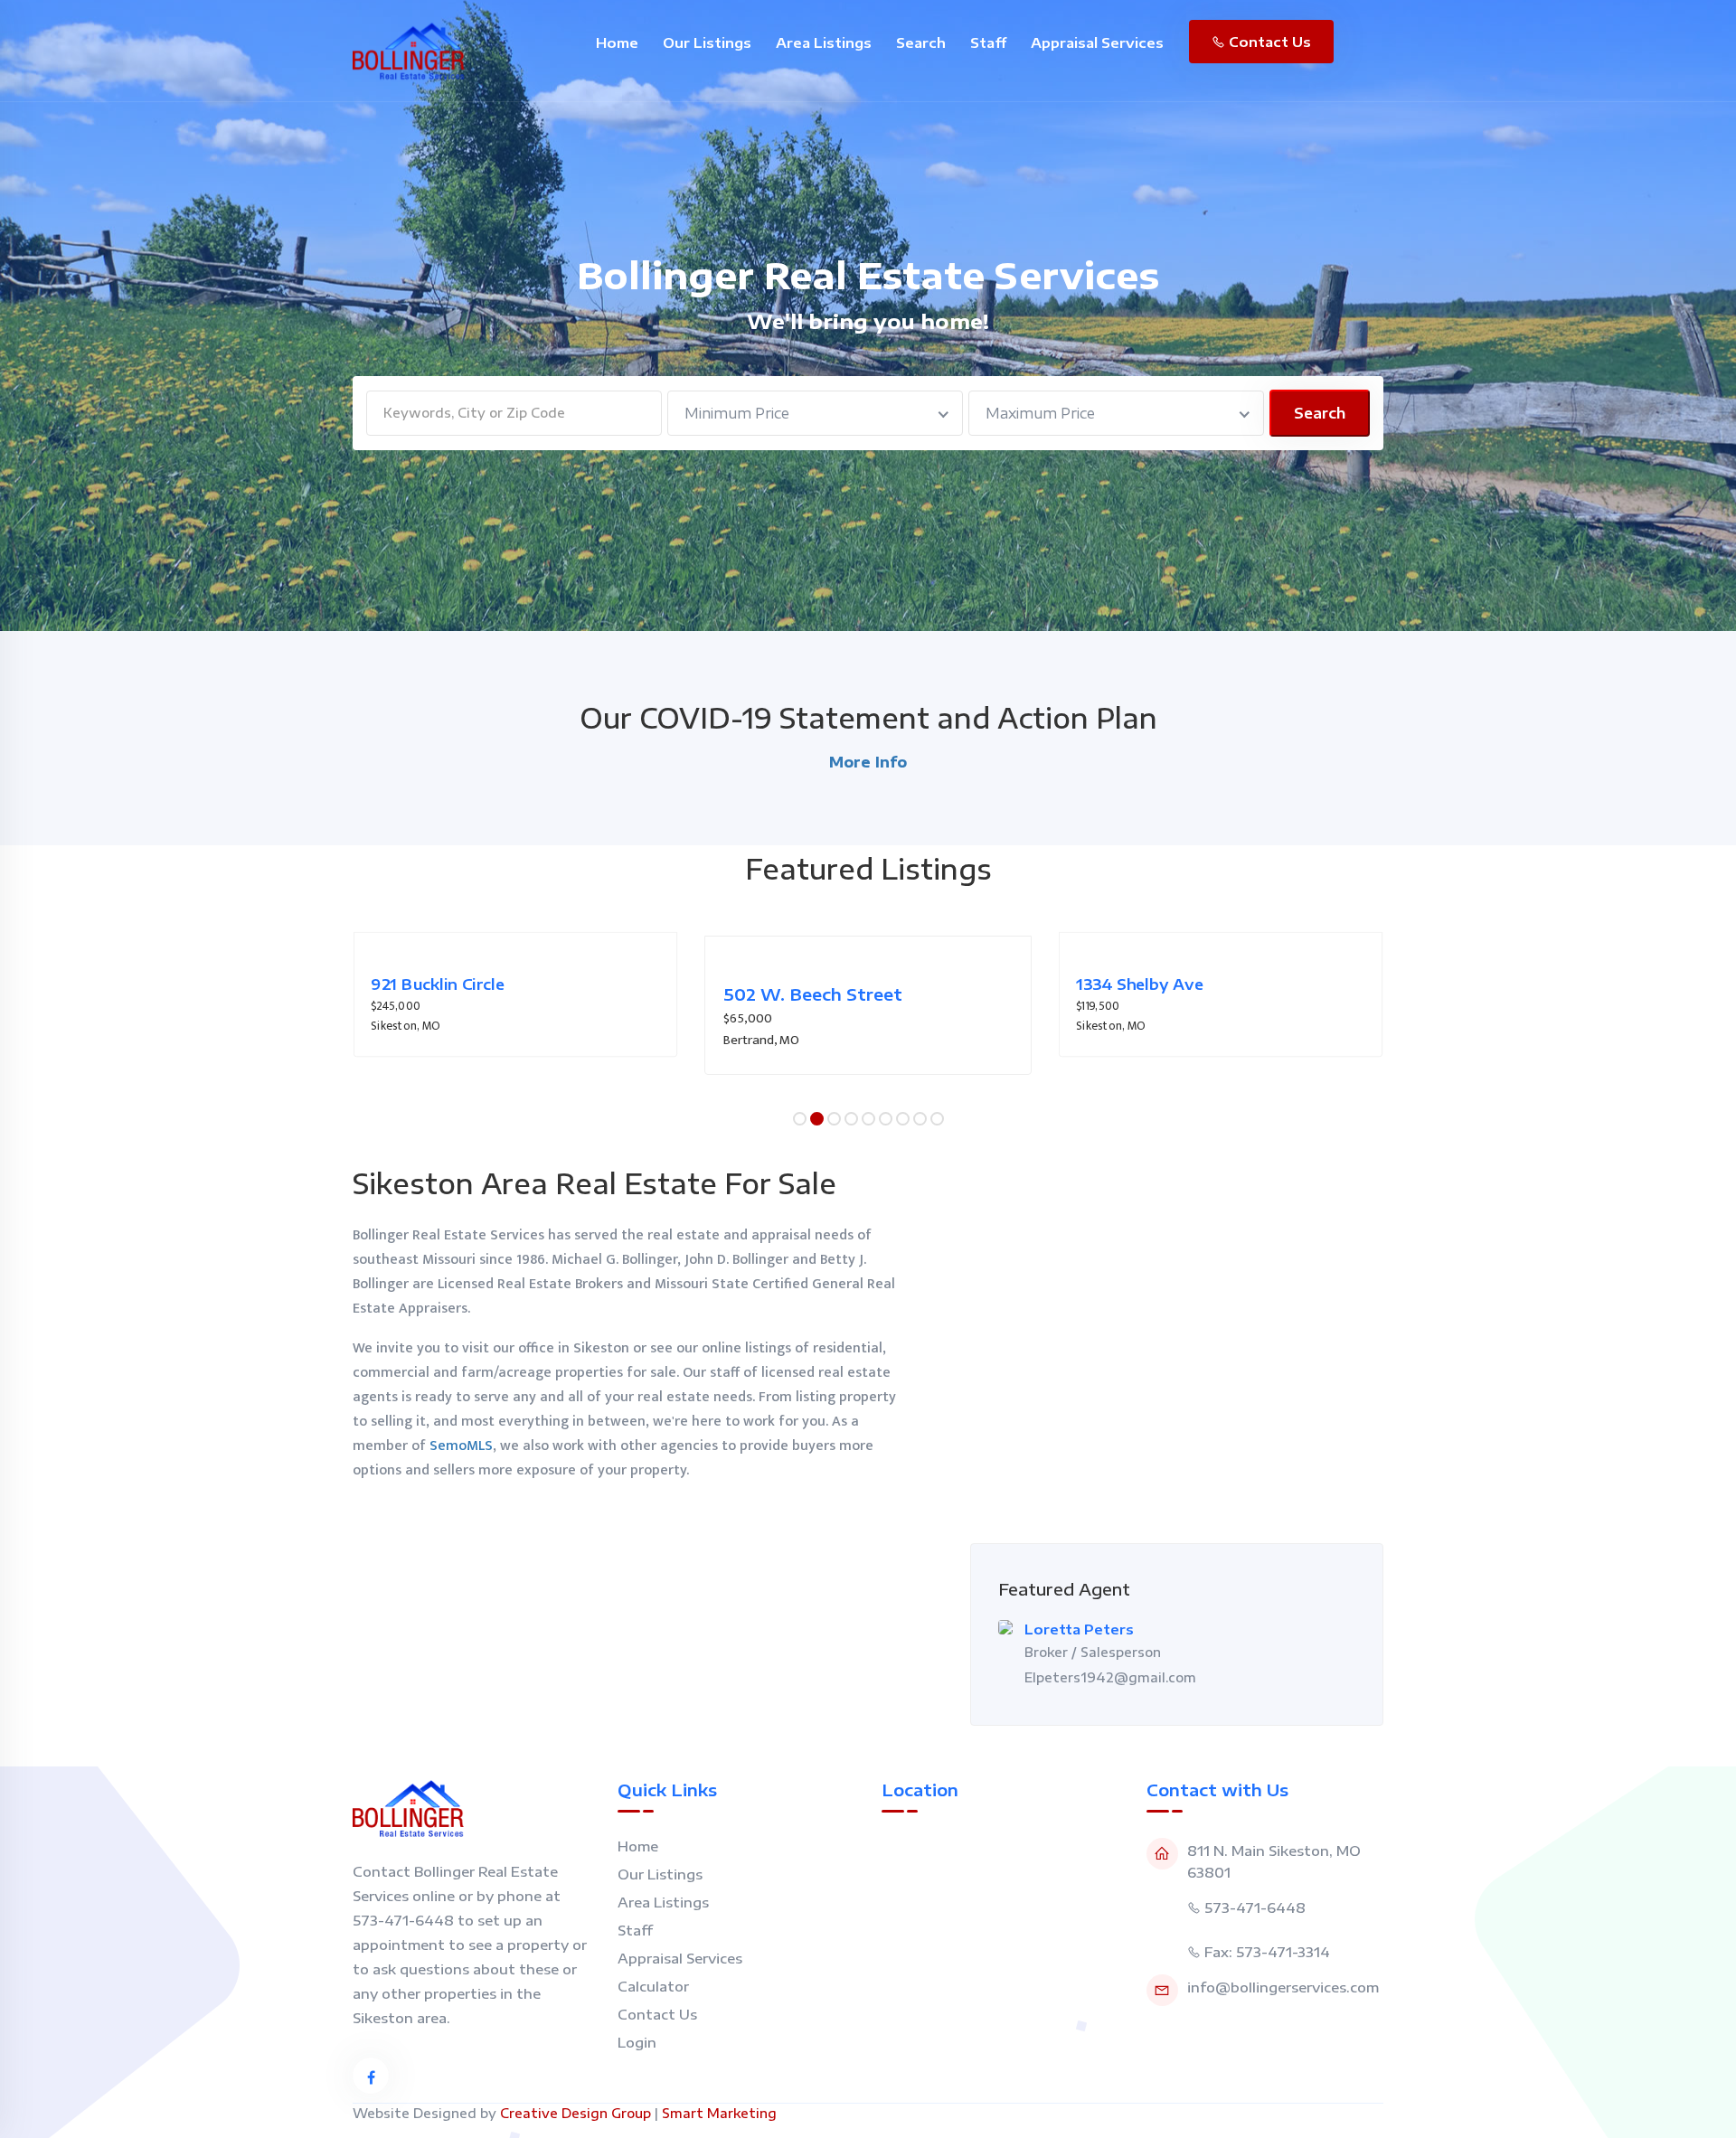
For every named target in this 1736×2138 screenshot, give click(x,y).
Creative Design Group (576, 2113)
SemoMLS (461, 1446)
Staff (988, 42)
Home (617, 42)
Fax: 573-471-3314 (1267, 1952)
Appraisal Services (1097, 42)
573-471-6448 (1255, 1907)
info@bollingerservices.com (1283, 1987)
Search (921, 42)
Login (637, 2042)
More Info (868, 762)
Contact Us (1268, 42)
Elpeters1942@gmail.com (1110, 1677)
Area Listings (824, 42)
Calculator (653, 1986)
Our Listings (707, 42)
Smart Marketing (719, 2113)
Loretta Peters (1079, 1629)
